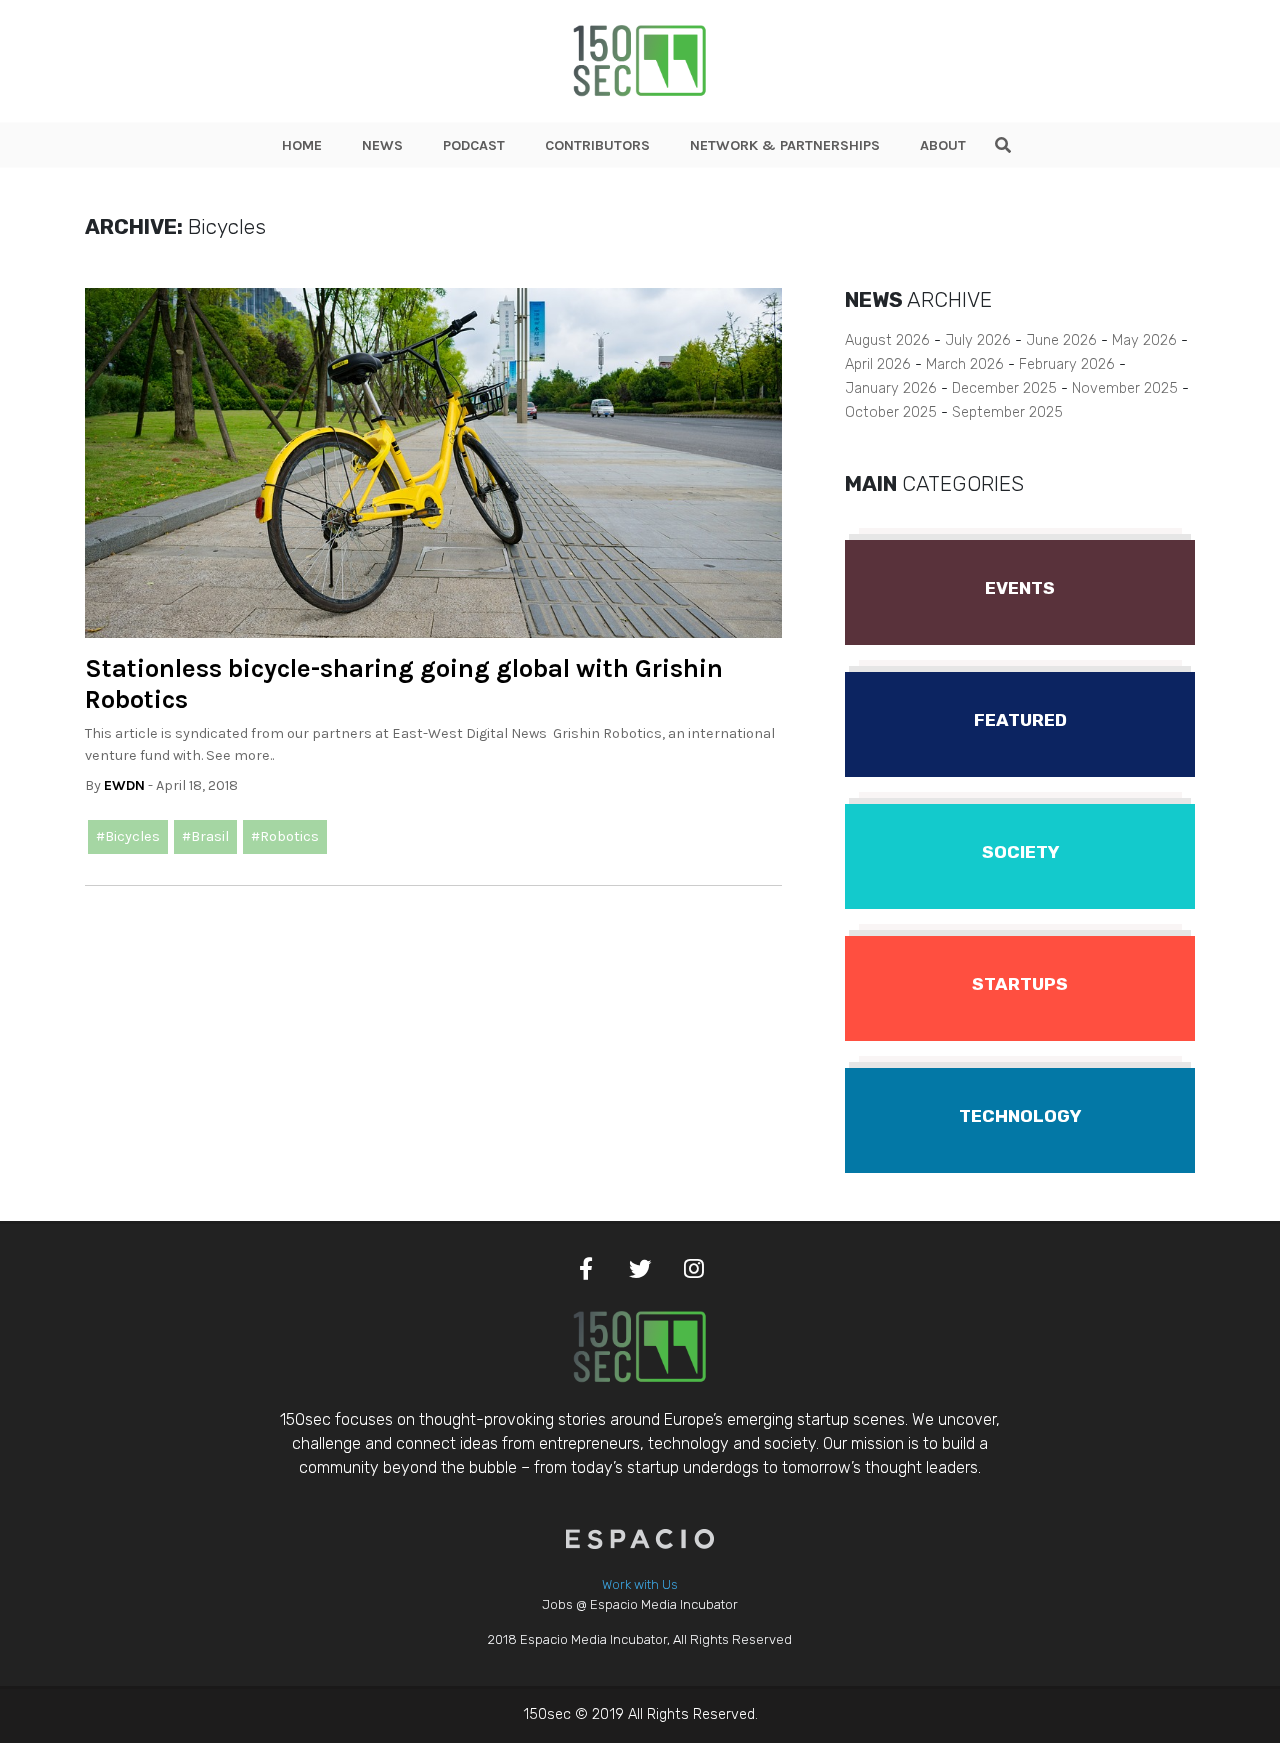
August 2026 (887, 340)
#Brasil (205, 836)
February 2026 (1067, 364)
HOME (302, 145)
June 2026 (1061, 340)
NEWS (382, 145)
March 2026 (965, 364)
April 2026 (878, 364)
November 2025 (1125, 388)
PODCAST (474, 145)
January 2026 (891, 388)
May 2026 (1144, 340)
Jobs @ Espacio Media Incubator (640, 1604)
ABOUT (943, 145)
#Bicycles (128, 836)
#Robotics (285, 836)
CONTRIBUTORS (597, 145)
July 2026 (978, 340)
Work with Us (640, 1584)
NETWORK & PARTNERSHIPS (785, 145)
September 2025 (1007, 412)
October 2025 (891, 412)
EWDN (124, 785)
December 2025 (1004, 388)
